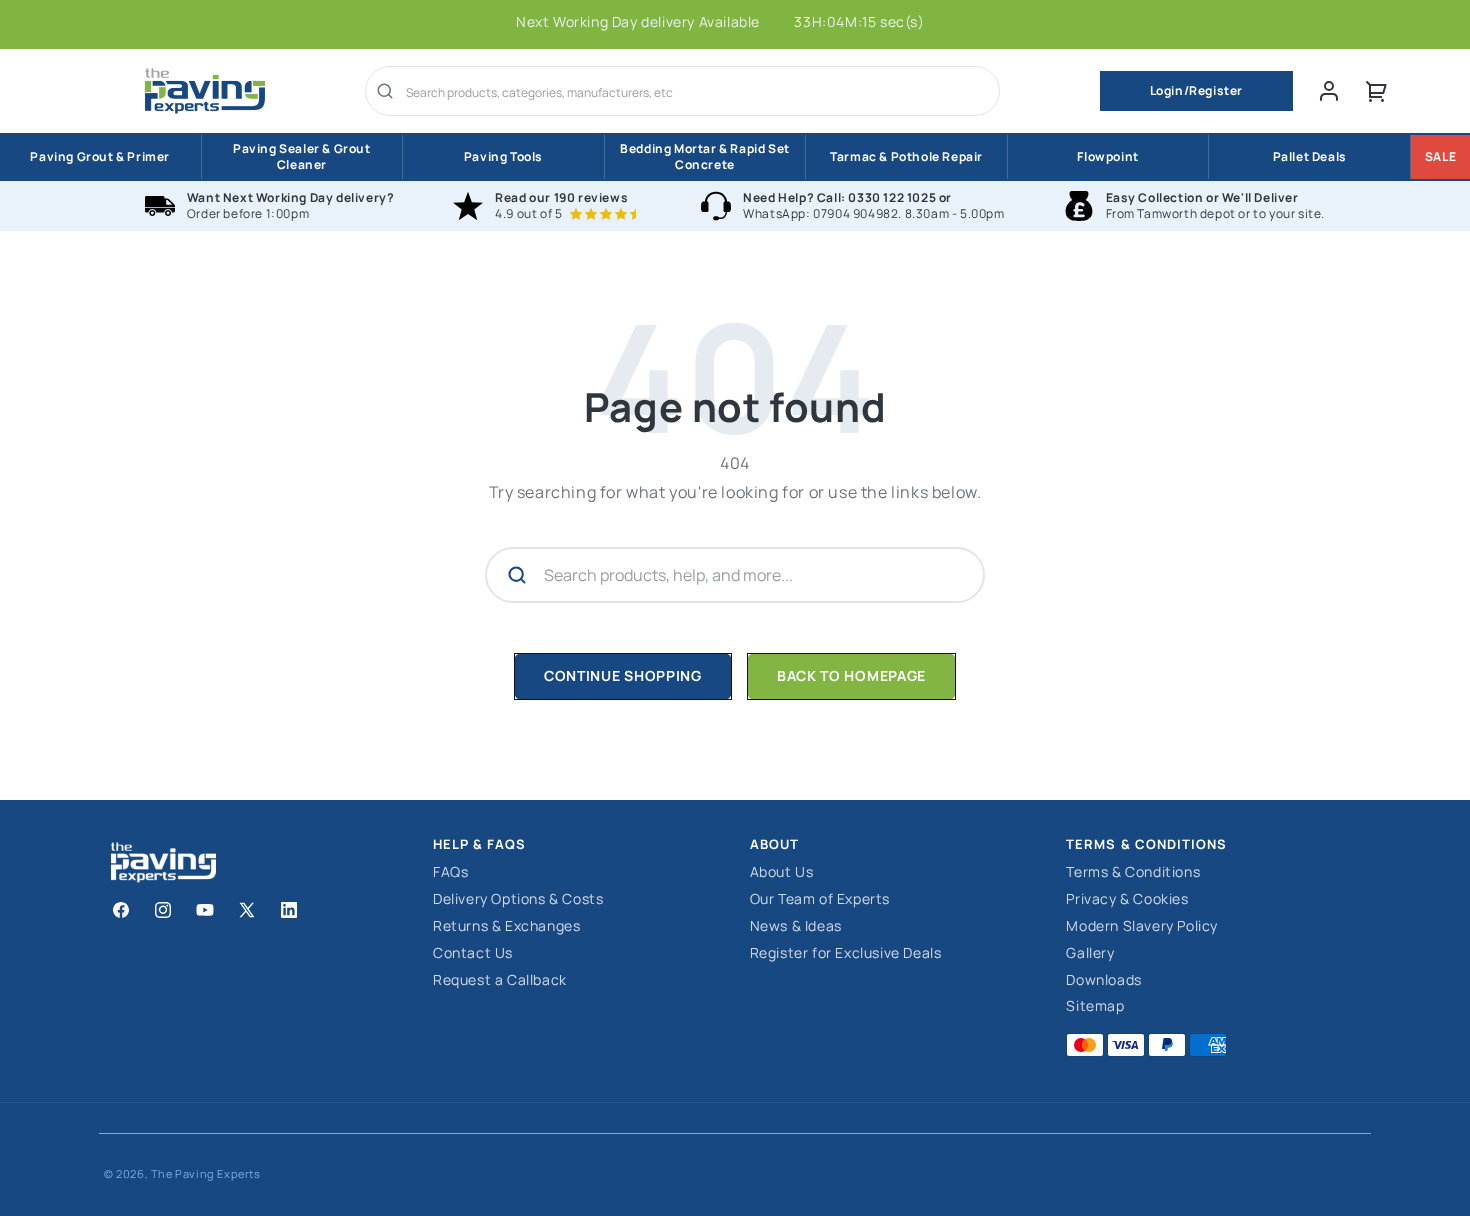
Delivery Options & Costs (518, 899)
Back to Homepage (851, 675)
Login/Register (1196, 90)
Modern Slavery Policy (1142, 926)
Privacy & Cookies (1127, 899)
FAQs (450, 872)
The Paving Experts (206, 1173)
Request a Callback (500, 980)
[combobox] (696, 93)
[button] (1377, 91)
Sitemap (1095, 1006)
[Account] (1329, 91)
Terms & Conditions (1133, 872)
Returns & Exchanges (506, 926)
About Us (782, 872)
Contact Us (473, 953)
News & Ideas (796, 926)
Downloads (1103, 980)
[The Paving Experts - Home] (205, 91)
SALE (1440, 156)
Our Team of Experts (820, 899)
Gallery (1090, 953)
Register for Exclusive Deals (846, 953)
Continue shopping (623, 675)
